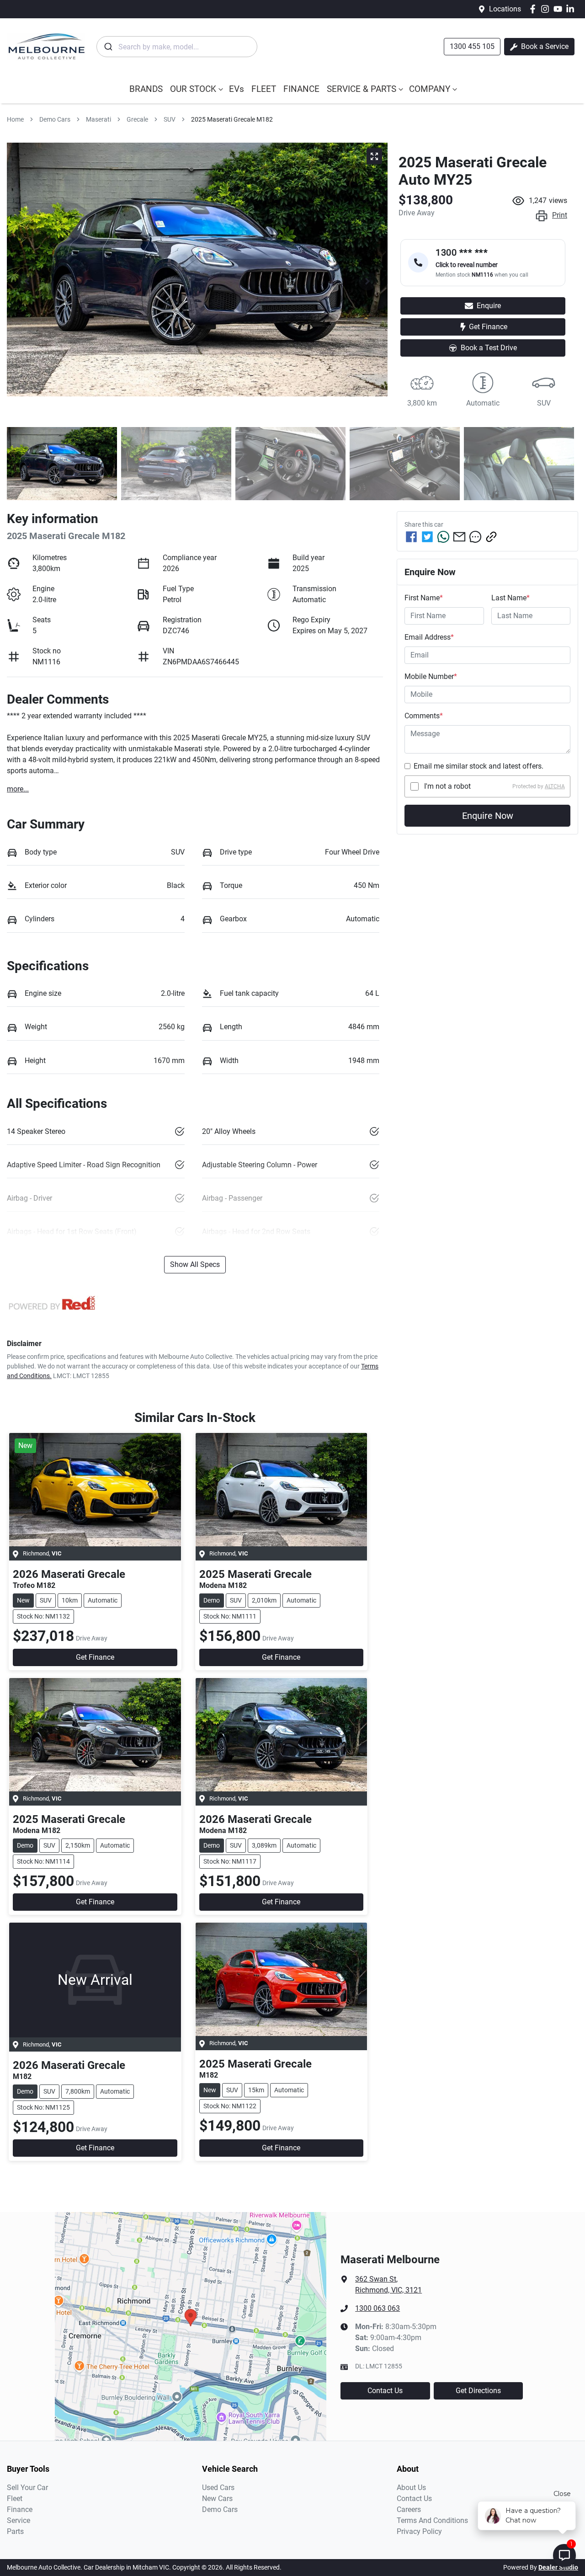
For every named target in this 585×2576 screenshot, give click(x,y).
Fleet (15, 2499)
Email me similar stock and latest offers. (479, 766)
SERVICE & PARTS (362, 89)
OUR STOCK (193, 89)
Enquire (489, 306)
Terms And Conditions (432, 2520)
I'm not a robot (447, 786)
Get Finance (488, 327)
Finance (20, 2509)
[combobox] (177, 47)
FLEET (264, 89)
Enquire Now (488, 816)
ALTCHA (555, 786)
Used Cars (218, 2488)
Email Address (429, 637)
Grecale (137, 119)
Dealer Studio (558, 2567)
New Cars (217, 2499)
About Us (411, 2488)
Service (19, 2520)
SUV (170, 119)
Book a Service (544, 46)
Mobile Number (431, 676)
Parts (15, 2531)
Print (560, 215)
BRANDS (146, 89)
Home (15, 119)
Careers (409, 2509)
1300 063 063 (378, 2308)
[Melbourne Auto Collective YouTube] (560, 9)
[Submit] (108, 47)
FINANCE (301, 89)
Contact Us (385, 2391)
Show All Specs (195, 1264)
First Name (424, 598)
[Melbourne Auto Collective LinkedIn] (572, 9)
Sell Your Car (27, 2488)
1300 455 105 (472, 46)
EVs (237, 89)
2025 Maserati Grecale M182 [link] (232, 119)
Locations (505, 9)
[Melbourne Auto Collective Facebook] (534, 9)
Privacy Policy (419, 2531)
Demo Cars (55, 119)
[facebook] (411, 537)
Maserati (98, 119)
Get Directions (478, 2391)
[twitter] (427, 537)
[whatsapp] (443, 537)
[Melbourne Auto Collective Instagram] (547, 9)
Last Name (511, 598)
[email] (459, 537)
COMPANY (430, 89)
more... (18, 789)
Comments (424, 716)
